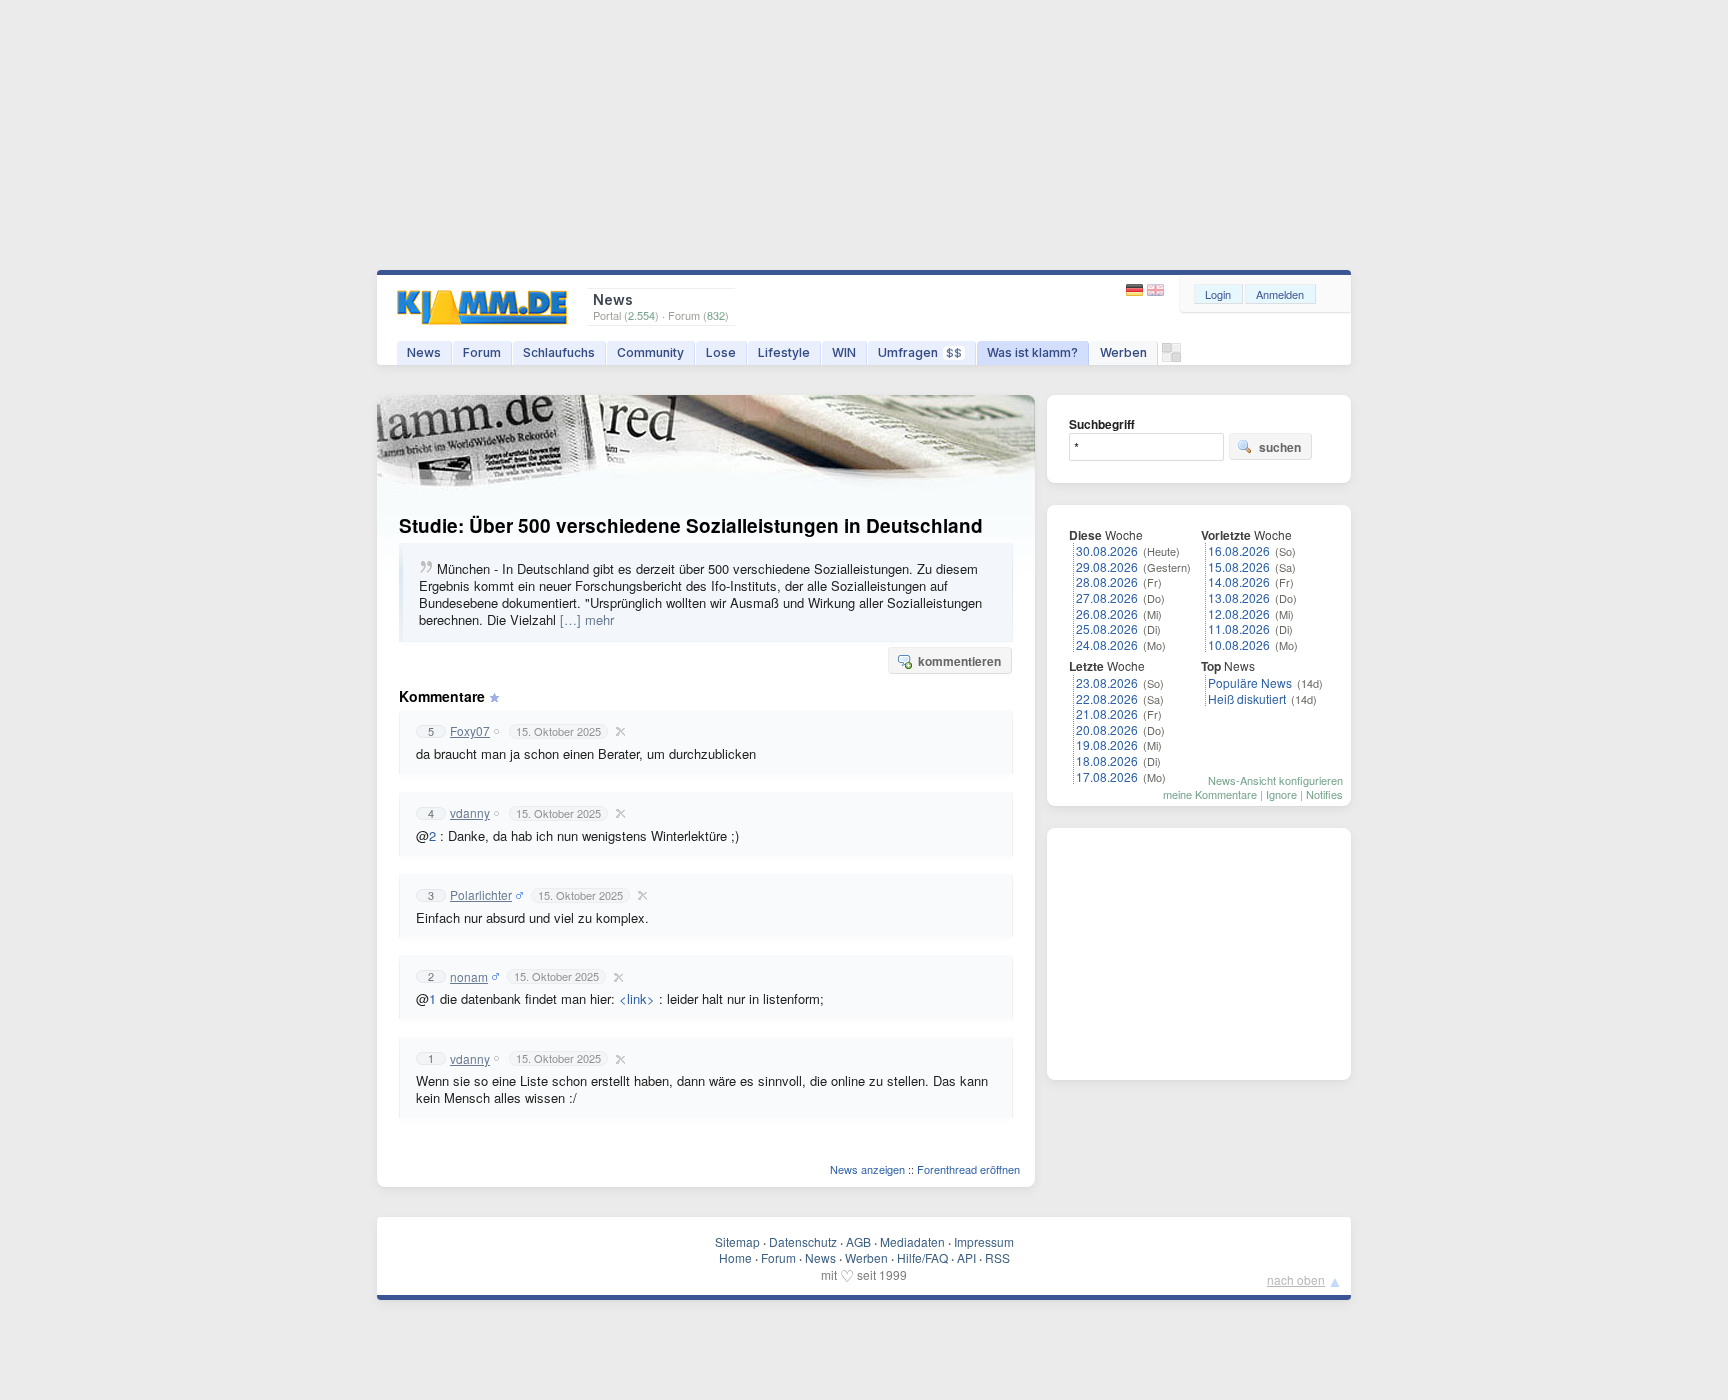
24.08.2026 (1107, 644)
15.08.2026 (1239, 566)
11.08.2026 (1239, 628)
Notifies (1324, 794)
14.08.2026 (1239, 581)
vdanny (470, 813)
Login (1218, 294)
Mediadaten (912, 1241)
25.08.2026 (1107, 628)
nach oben (1296, 1279)
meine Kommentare (1210, 794)
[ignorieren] (618, 731)
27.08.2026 (1107, 597)
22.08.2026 (1107, 698)
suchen (1280, 447)
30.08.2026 (1107, 550)
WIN (844, 352)
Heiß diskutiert (1247, 698)
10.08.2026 (1239, 644)
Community (650, 352)
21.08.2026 (1107, 713)
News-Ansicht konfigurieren (1275, 780)
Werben (1123, 352)
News (424, 352)
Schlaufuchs (559, 352)
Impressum (984, 1241)
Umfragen (920, 352)
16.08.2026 (1239, 550)
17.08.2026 (1107, 776)
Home (735, 1257)
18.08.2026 (1107, 760)
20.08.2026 (1107, 729)
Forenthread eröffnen (968, 1169)
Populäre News (1250, 682)
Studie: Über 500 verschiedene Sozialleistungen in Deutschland (691, 525)
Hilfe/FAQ (922, 1257)
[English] (1155, 290)
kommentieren (959, 661)
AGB (858, 1241)
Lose (721, 352)
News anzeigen (867, 1169)
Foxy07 (470, 731)
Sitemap (737, 1241)
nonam (469, 977)
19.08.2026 (1107, 744)
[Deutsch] (1136, 290)
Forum (482, 352)
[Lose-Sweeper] (1171, 357)
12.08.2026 (1239, 613)
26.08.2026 (1107, 613)
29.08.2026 (1107, 566)
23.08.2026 (1107, 682)
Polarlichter (481, 895)
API (966, 1257)
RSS (997, 1257)
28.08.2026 (1107, 581)
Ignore (1281, 794)
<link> (637, 998)
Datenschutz (803, 1241)
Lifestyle (784, 352)
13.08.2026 (1239, 597)
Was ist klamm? (1032, 352)
